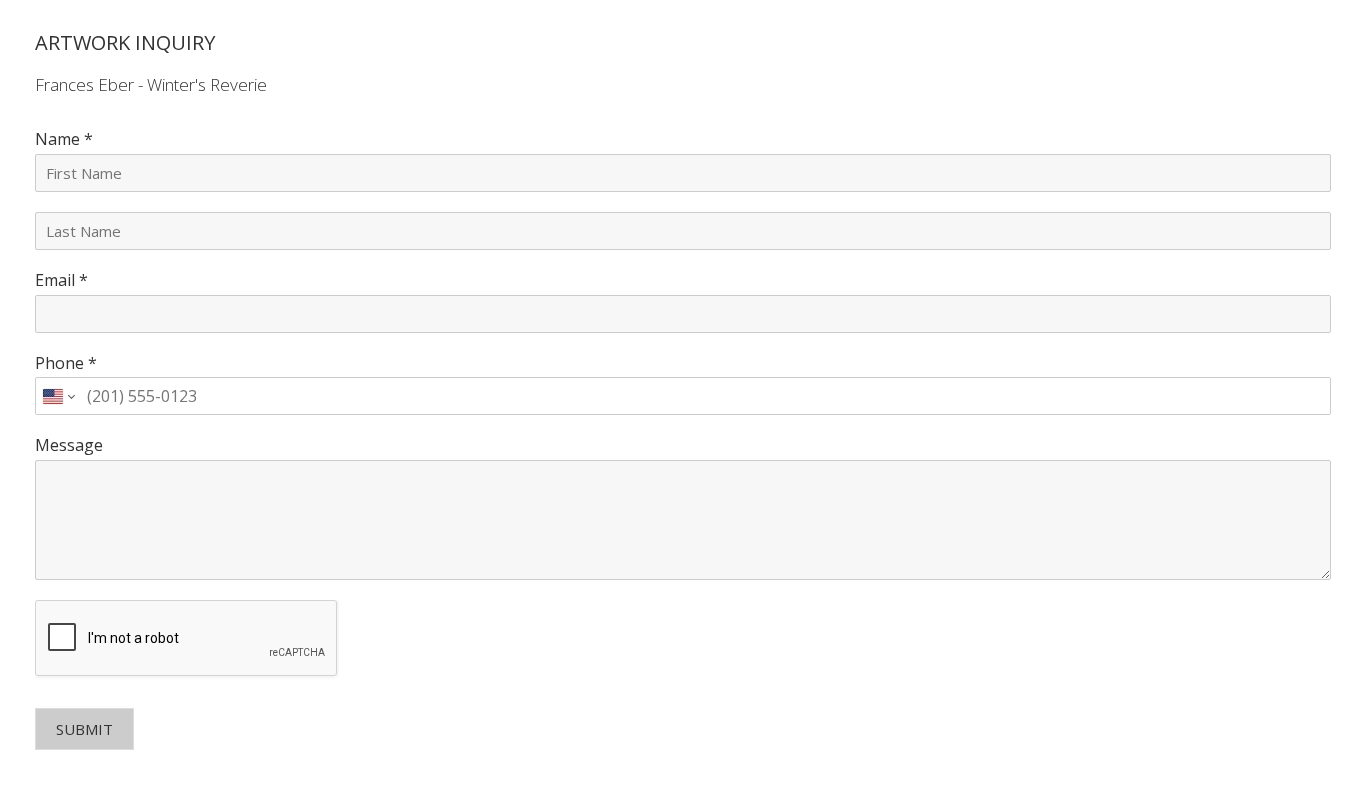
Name (64, 139)
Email (61, 280)
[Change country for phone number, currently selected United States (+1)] (57, 396)
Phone (66, 363)
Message (69, 445)
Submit (84, 729)
